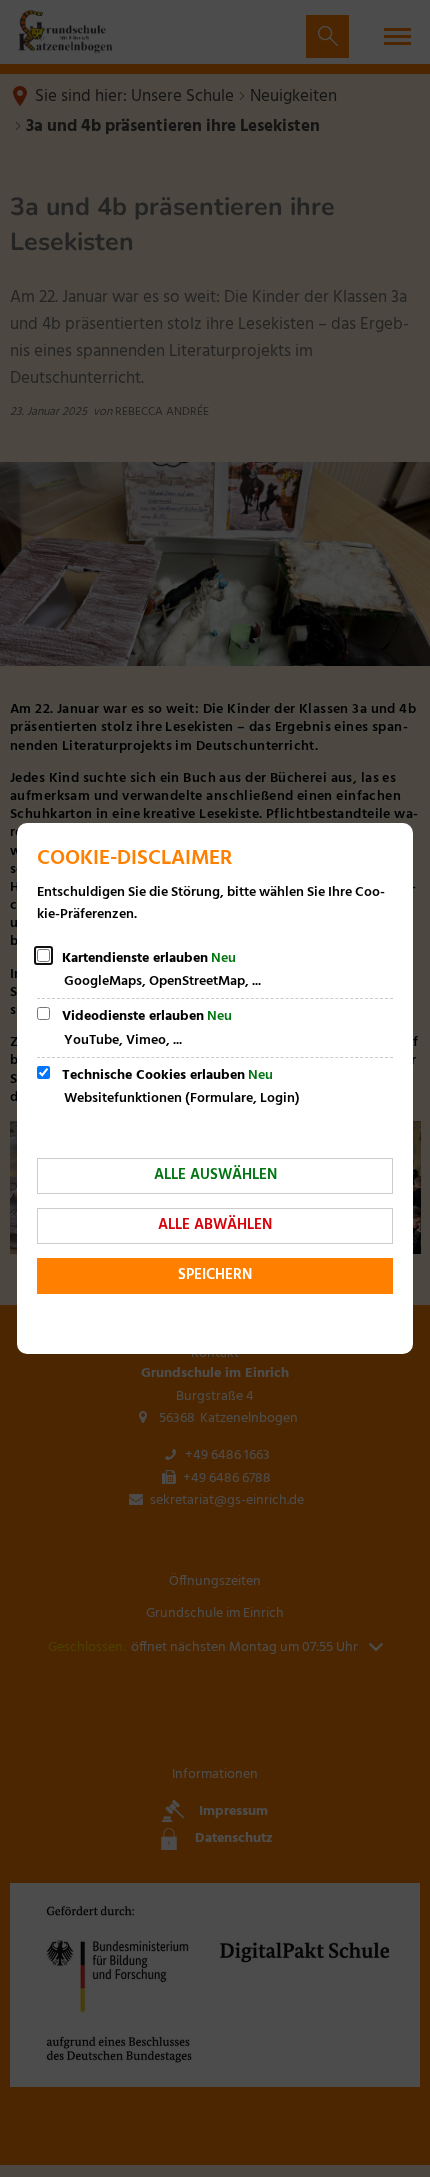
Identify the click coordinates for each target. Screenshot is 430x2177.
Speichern (215, 1275)
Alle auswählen (215, 1175)
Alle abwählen (215, 1225)
